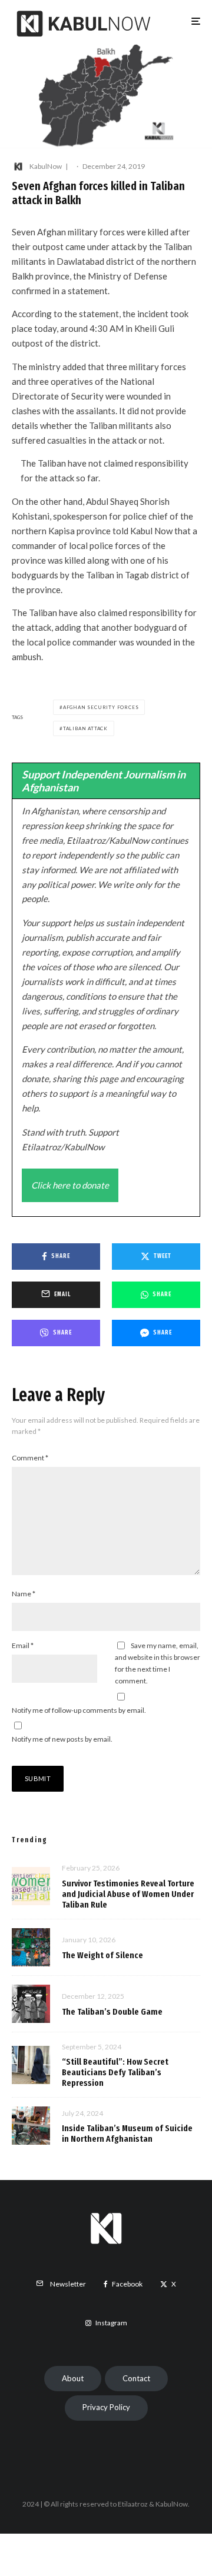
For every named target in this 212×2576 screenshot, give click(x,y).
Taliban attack (85, 728)
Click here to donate (70, 1185)
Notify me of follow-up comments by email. (79, 1710)
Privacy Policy (106, 2407)
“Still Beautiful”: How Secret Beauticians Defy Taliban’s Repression (115, 2072)
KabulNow (46, 166)
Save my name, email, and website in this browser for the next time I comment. (158, 1663)
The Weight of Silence (102, 1955)
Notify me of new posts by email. (62, 1739)
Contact (136, 2378)
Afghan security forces (101, 707)
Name (24, 1594)
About (73, 2378)
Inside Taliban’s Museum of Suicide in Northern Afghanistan (127, 2134)
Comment (30, 1458)
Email (23, 1645)
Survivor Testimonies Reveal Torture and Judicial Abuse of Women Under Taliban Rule (128, 1894)
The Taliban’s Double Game (112, 2012)
